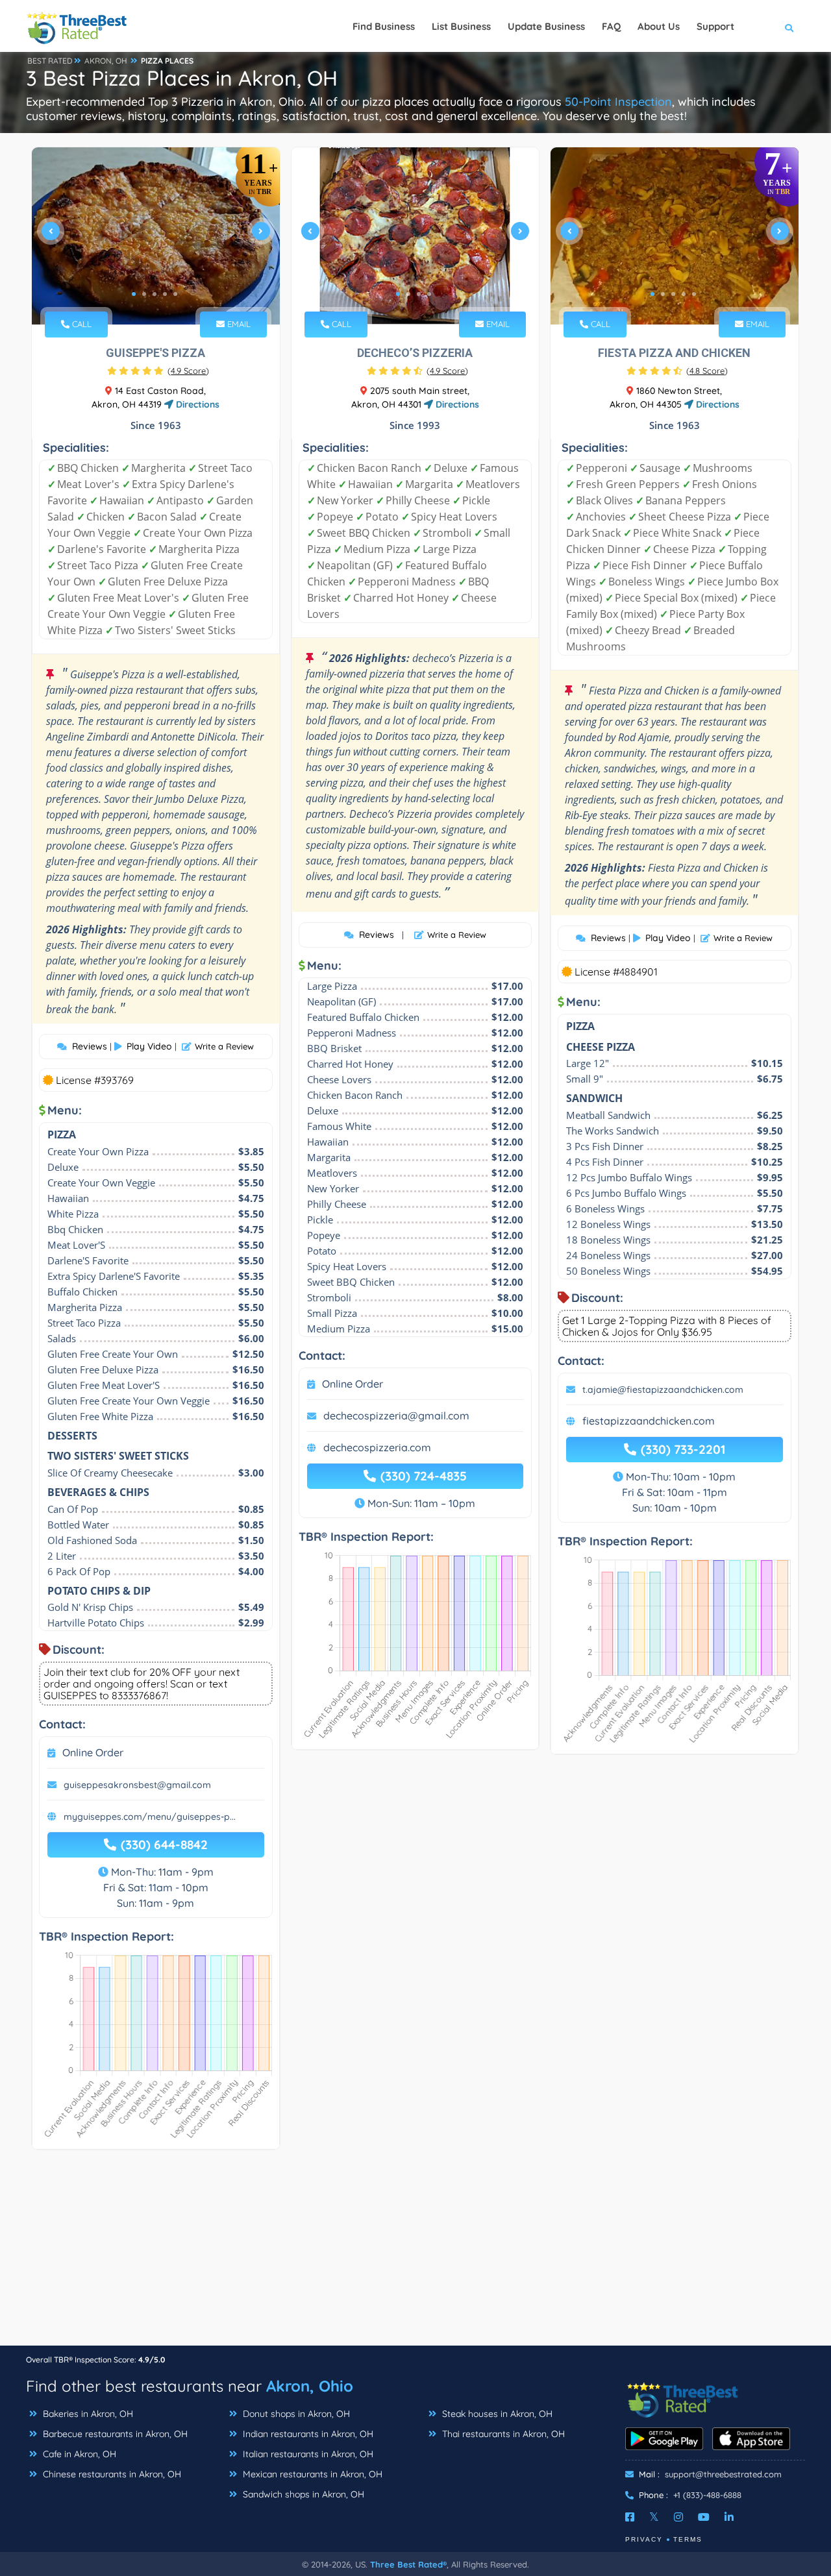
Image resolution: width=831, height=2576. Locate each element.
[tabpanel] (156, 236)
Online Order (93, 1752)
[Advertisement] (415, 2254)
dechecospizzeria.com (377, 1447)
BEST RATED (50, 61)
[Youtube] (704, 2517)
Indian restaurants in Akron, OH (307, 2434)
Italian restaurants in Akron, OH (307, 2454)
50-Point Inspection (618, 102)
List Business (461, 26)
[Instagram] (678, 2517)
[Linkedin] (729, 2517)
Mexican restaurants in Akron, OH (311, 2474)
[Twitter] (654, 2517)
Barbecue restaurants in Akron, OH (114, 2434)
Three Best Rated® (408, 2564)
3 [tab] (155, 294)
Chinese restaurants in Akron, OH (111, 2474)
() (188, 371)
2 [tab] (144, 294)
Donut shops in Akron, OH (295, 2414)
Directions (196, 404)
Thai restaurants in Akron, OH (502, 2434)
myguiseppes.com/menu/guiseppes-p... (150, 1817)
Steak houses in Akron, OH (496, 2414)
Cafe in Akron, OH (78, 2454)
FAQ (611, 26)
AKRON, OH (106, 61)
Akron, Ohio (310, 2386)
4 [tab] (165, 294)
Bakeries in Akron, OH (87, 2414)
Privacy (644, 2539)
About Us (659, 26)
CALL (81, 324)
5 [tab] (175, 294)
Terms (688, 2539)
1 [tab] (134, 294)
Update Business (546, 26)
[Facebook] (630, 2517)
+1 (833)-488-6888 (707, 2495)
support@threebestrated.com (723, 2474)
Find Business (384, 26)
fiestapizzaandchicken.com (649, 1421)
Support (715, 26)
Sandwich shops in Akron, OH (302, 2494)
